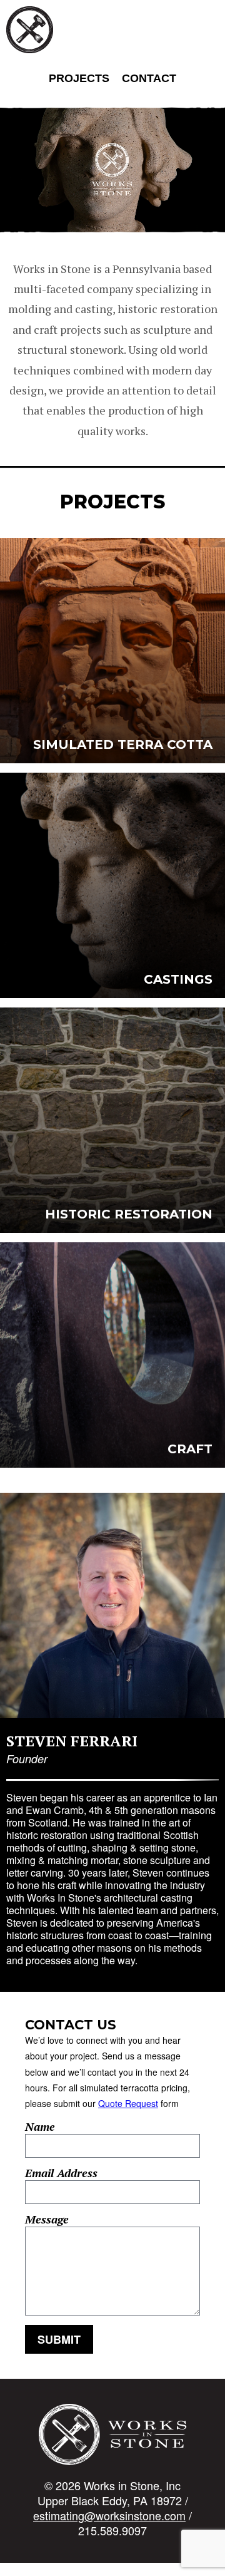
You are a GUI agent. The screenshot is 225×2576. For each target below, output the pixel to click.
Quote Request (128, 2103)
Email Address (61, 2173)
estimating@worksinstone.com (109, 2515)
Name (40, 2126)
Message (47, 2219)
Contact (149, 78)
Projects (79, 78)
